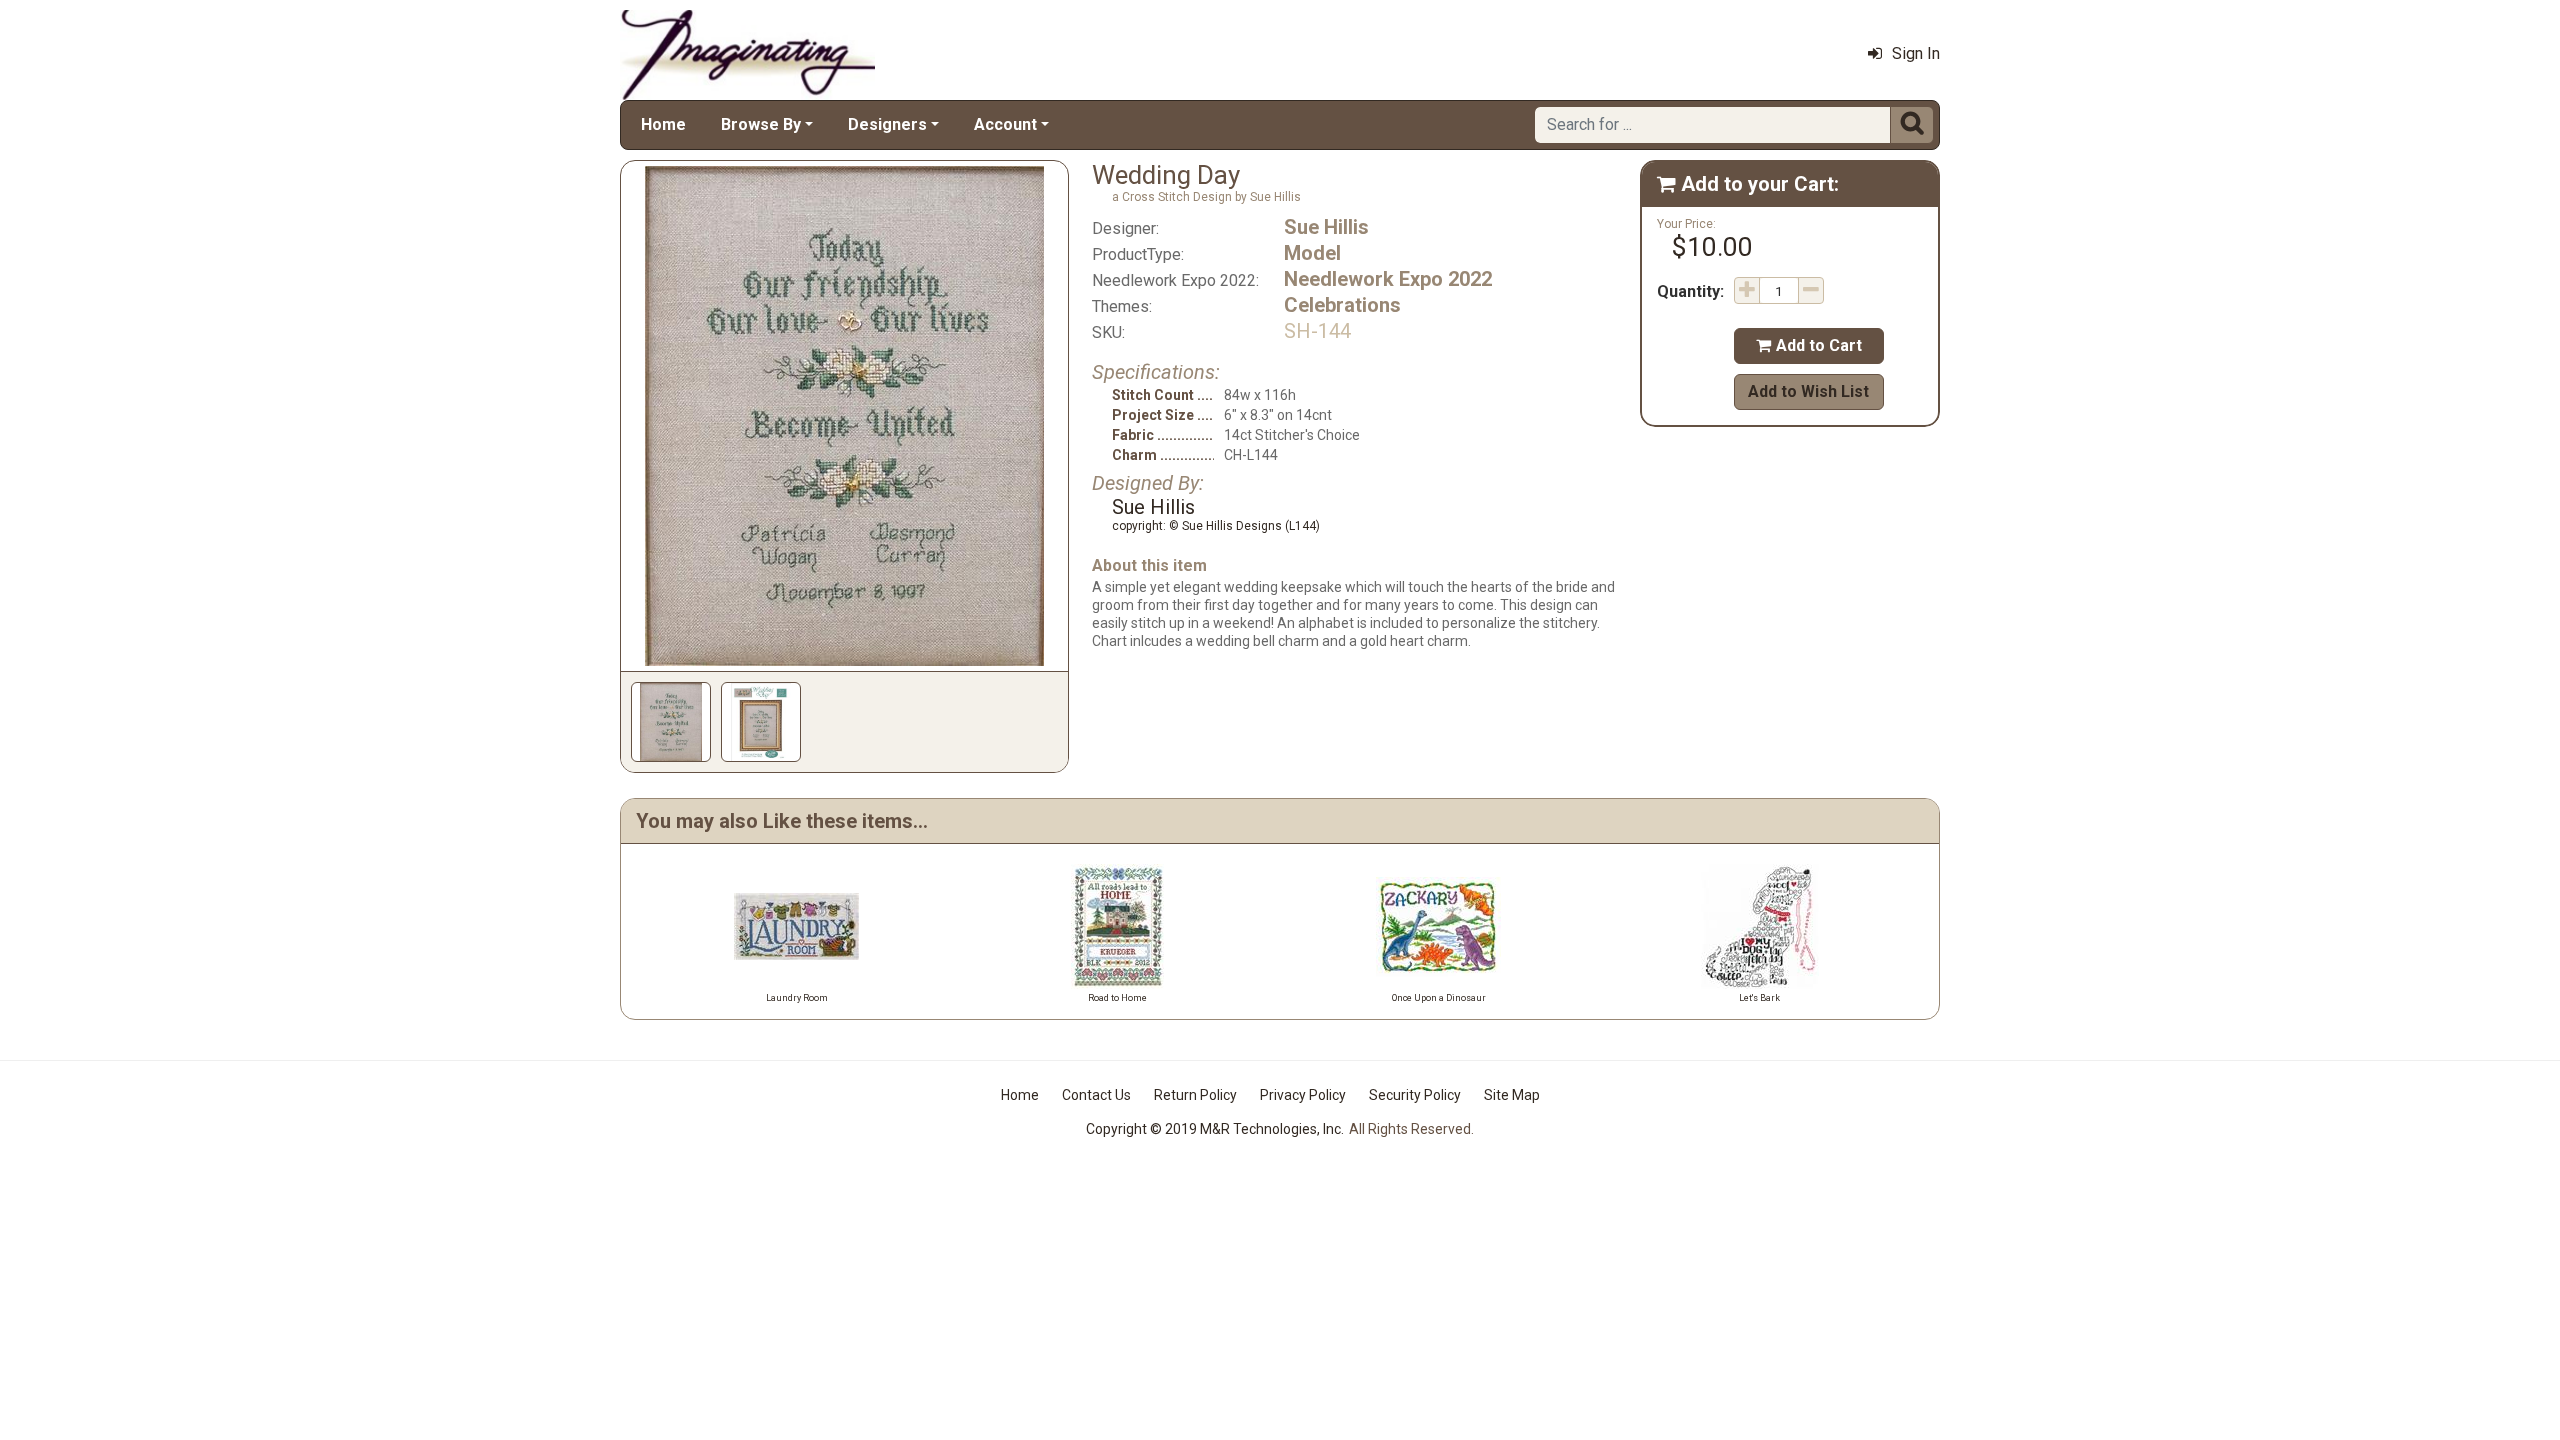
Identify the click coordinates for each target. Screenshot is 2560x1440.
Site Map (1512, 1095)
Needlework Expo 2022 (1388, 279)
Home (663, 124)
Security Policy (1415, 1095)
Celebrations (1342, 305)
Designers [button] (887, 124)
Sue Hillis (1326, 227)
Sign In (1916, 53)
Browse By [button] (761, 124)
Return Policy (1195, 1095)
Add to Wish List (1808, 391)
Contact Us (1096, 1095)
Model (1312, 253)
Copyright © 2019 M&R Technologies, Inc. (1215, 1129)
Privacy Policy (1303, 1095)
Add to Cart (1809, 345)
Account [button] (1005, 124)
